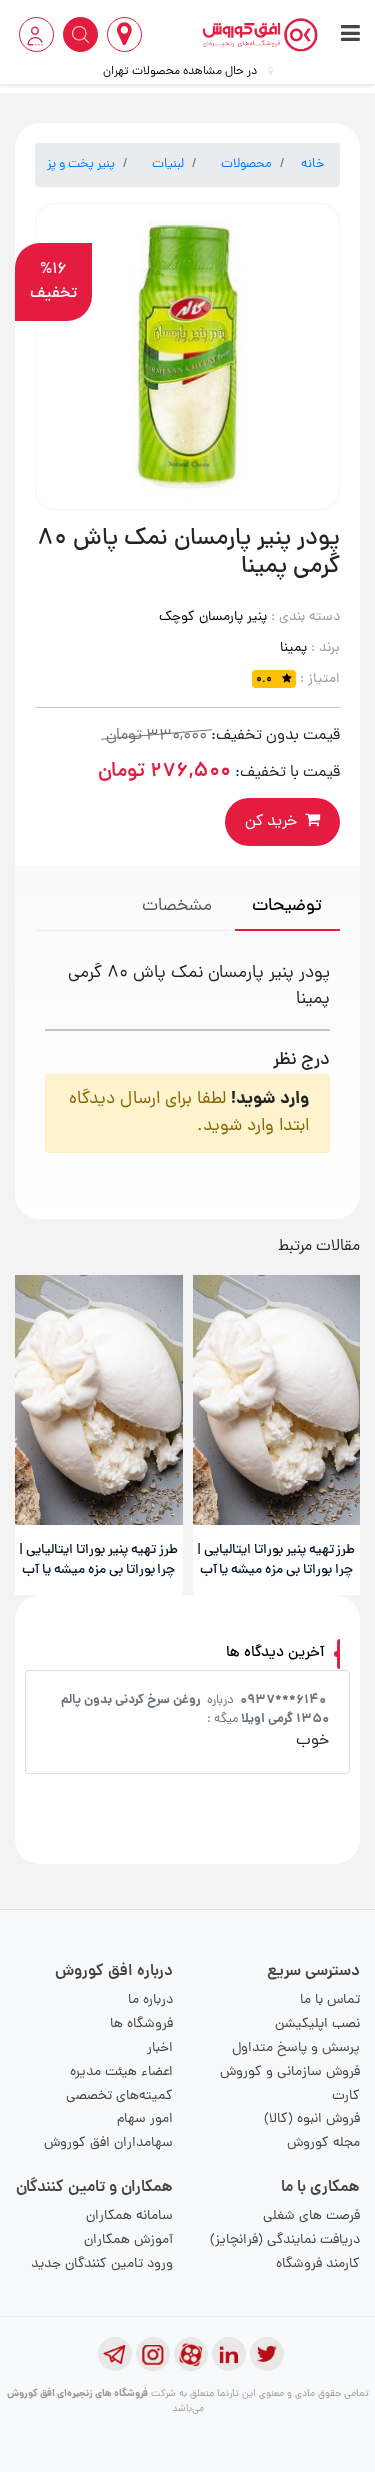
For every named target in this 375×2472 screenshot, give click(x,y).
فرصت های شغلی (311, 2216)
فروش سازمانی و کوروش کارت (290, 2084)
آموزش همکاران (128, 2240)
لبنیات (168, 164)
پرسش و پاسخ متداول (296, 2048)
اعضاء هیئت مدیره (121, 2072)
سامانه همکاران (129, 2216)
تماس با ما (330, 2000)
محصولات (246, 164)
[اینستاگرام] (153, 2354)
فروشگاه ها (141, 2024)
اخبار (160, 2048)
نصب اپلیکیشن (317, 2024)
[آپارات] (191, 2354)
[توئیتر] (267, 2354)
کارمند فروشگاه (318, 2264)
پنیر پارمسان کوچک (213, 617)
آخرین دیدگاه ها (275, 1653)
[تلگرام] (115, 2354)
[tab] (287, 908)
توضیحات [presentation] (287, 906)
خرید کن (271, 822)
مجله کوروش (323, 2143)
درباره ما (150, 2000)
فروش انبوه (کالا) (312, 2119)
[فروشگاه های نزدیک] (124, 34)
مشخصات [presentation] (177, 906)
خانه (312, 164)
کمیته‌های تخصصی (119, 2096)
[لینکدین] (229, 2354)
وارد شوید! (270, 1099)
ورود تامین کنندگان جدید (102, 2264)
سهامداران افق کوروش (108, 2143)
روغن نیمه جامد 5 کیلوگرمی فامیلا (126, 1700)
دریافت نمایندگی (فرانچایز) (285, 2240)
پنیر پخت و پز (81, 164)
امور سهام (145, 2119)
